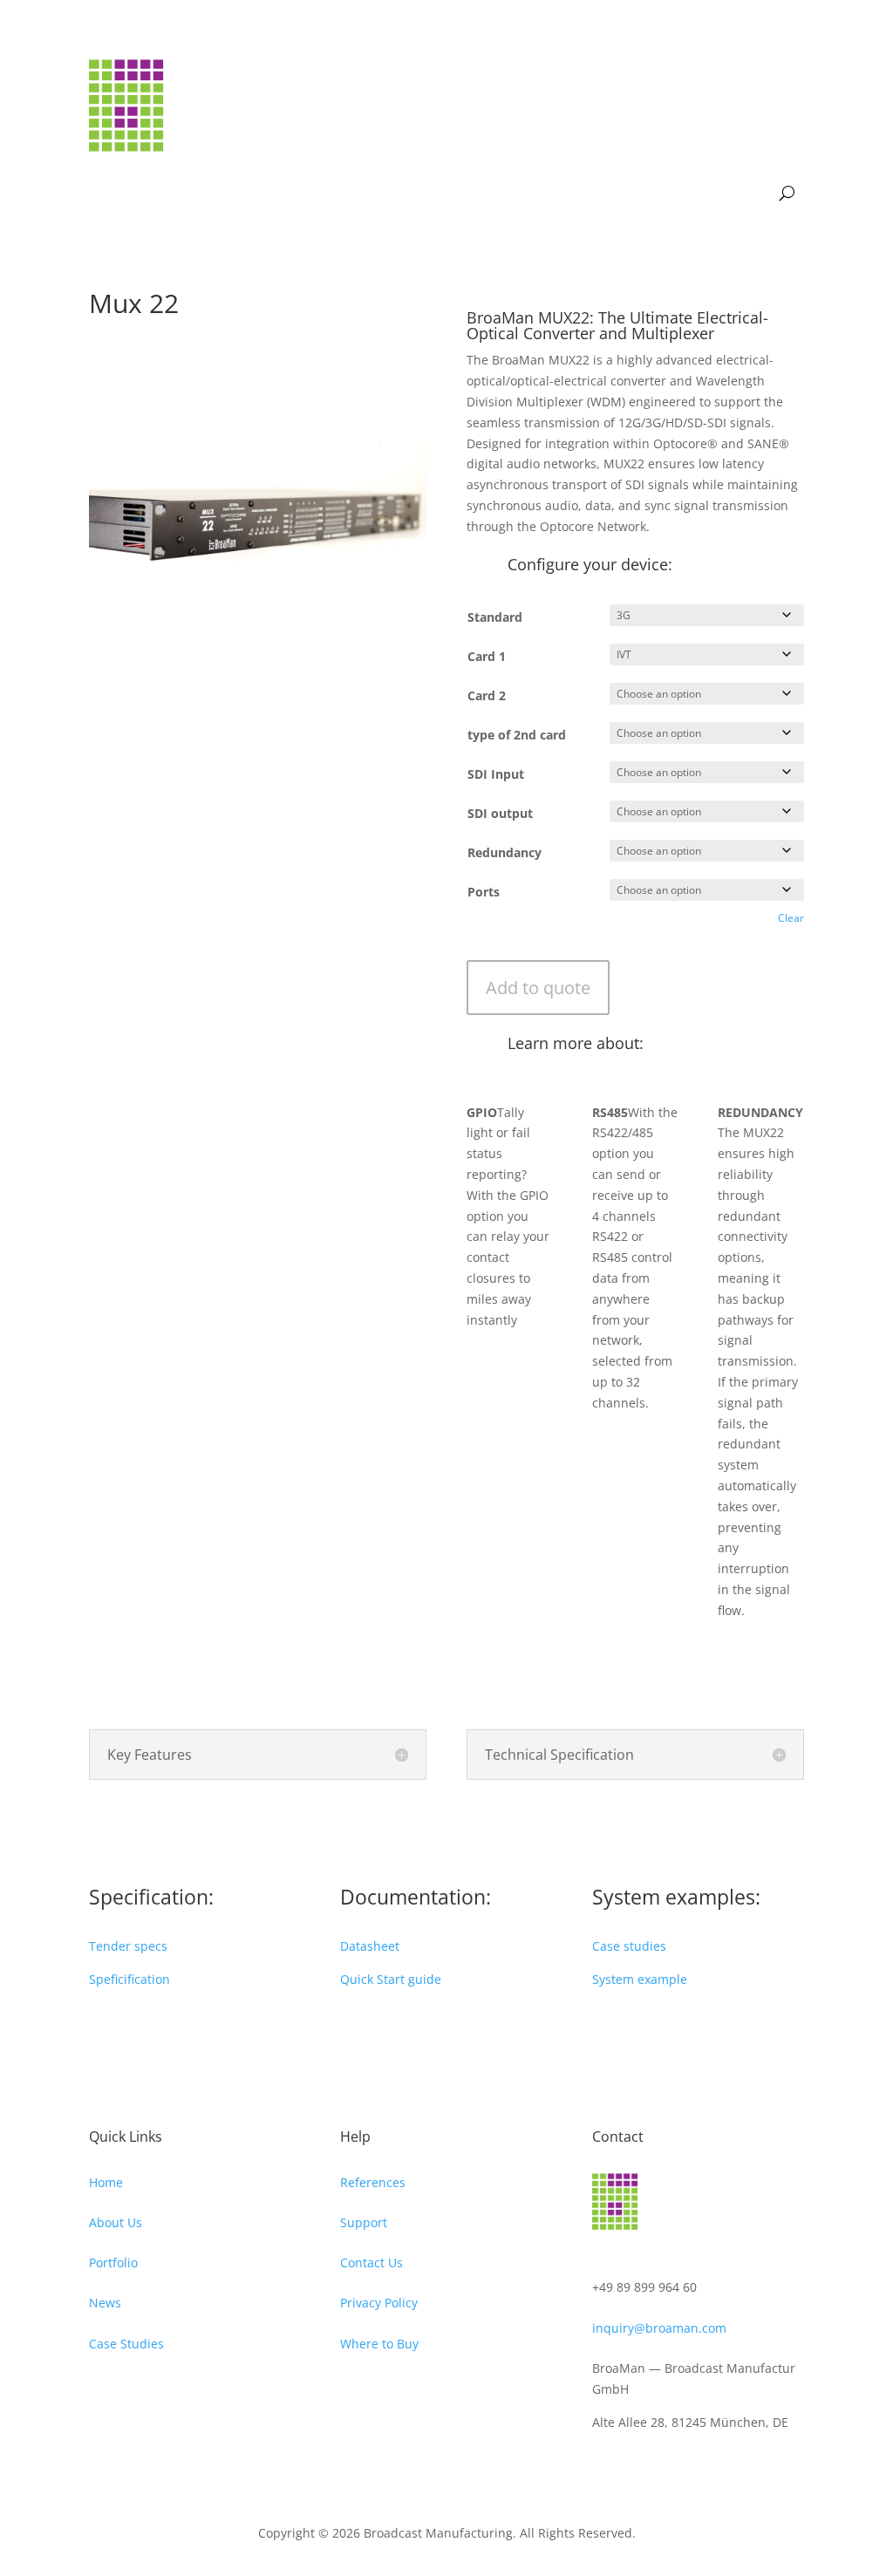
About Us (116, 2222)
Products (566, 86)
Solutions (656, 86)
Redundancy (504, 852)
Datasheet (370, 1946)
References (373, 2182)
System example (640, 1979)
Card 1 (487, 656)
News (505, 86)
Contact (764, 152)
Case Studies (126, 2344)
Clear (791, 918)
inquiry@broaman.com (659, 2328)
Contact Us (372, 2263)
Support (699, 152)
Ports (484, 892)
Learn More (753, 86)
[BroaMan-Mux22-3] (258, 668)
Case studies (629, 1946)
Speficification (130, 1979)
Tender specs (128, 1946)
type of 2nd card (517, 735)
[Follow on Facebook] (606, 2466)
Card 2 (487, 695)
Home (106, 2182)
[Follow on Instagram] (641, 2466)
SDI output (500, 813)
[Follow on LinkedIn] (676, 2466)
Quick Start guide (391, 1979)
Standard (495, 617)
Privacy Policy (379, 2303)
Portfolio (113, 2263)
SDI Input (496, 774)
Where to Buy (379, 2344)
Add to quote (538, 988)
